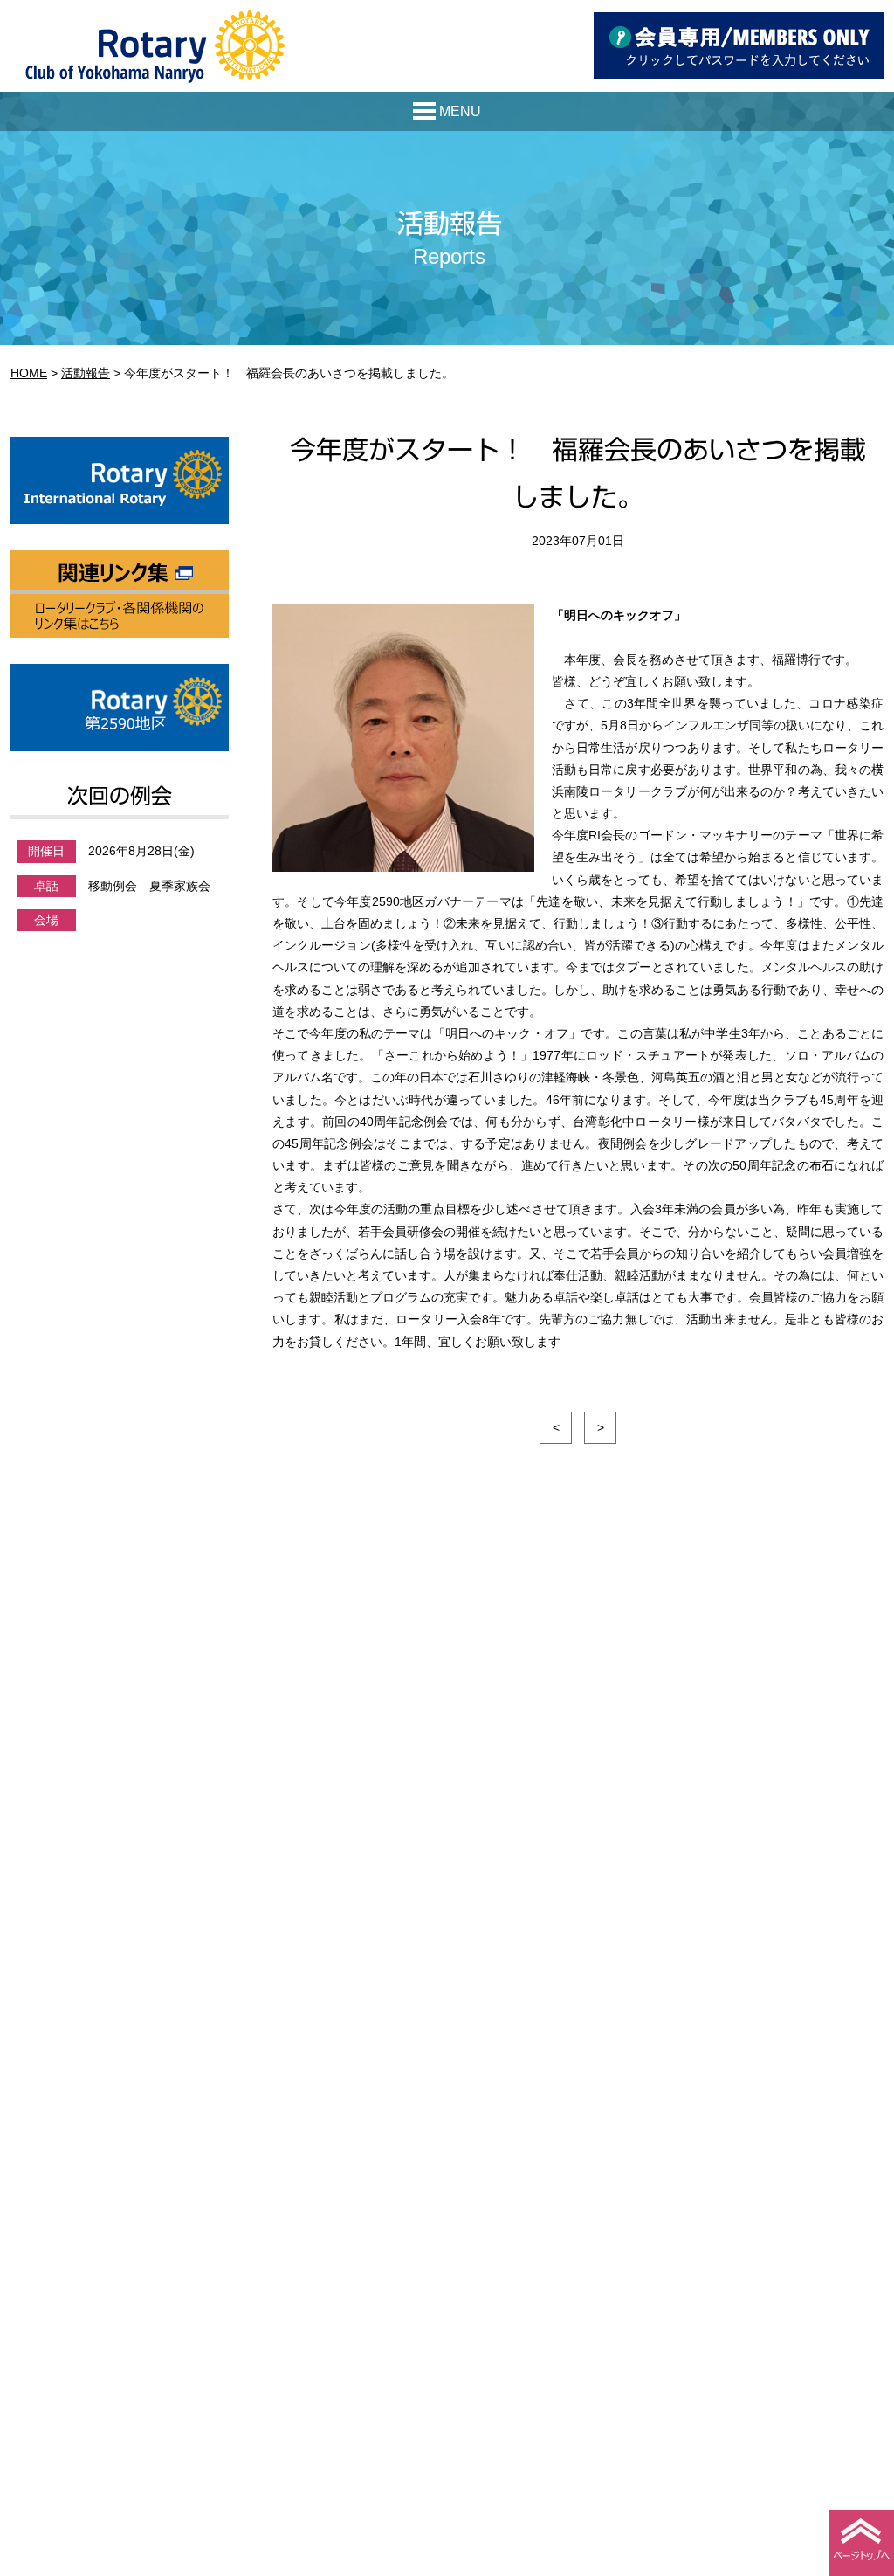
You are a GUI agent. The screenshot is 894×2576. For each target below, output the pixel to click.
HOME (29, 373)
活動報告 (86, 373)
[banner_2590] (120, 674)
